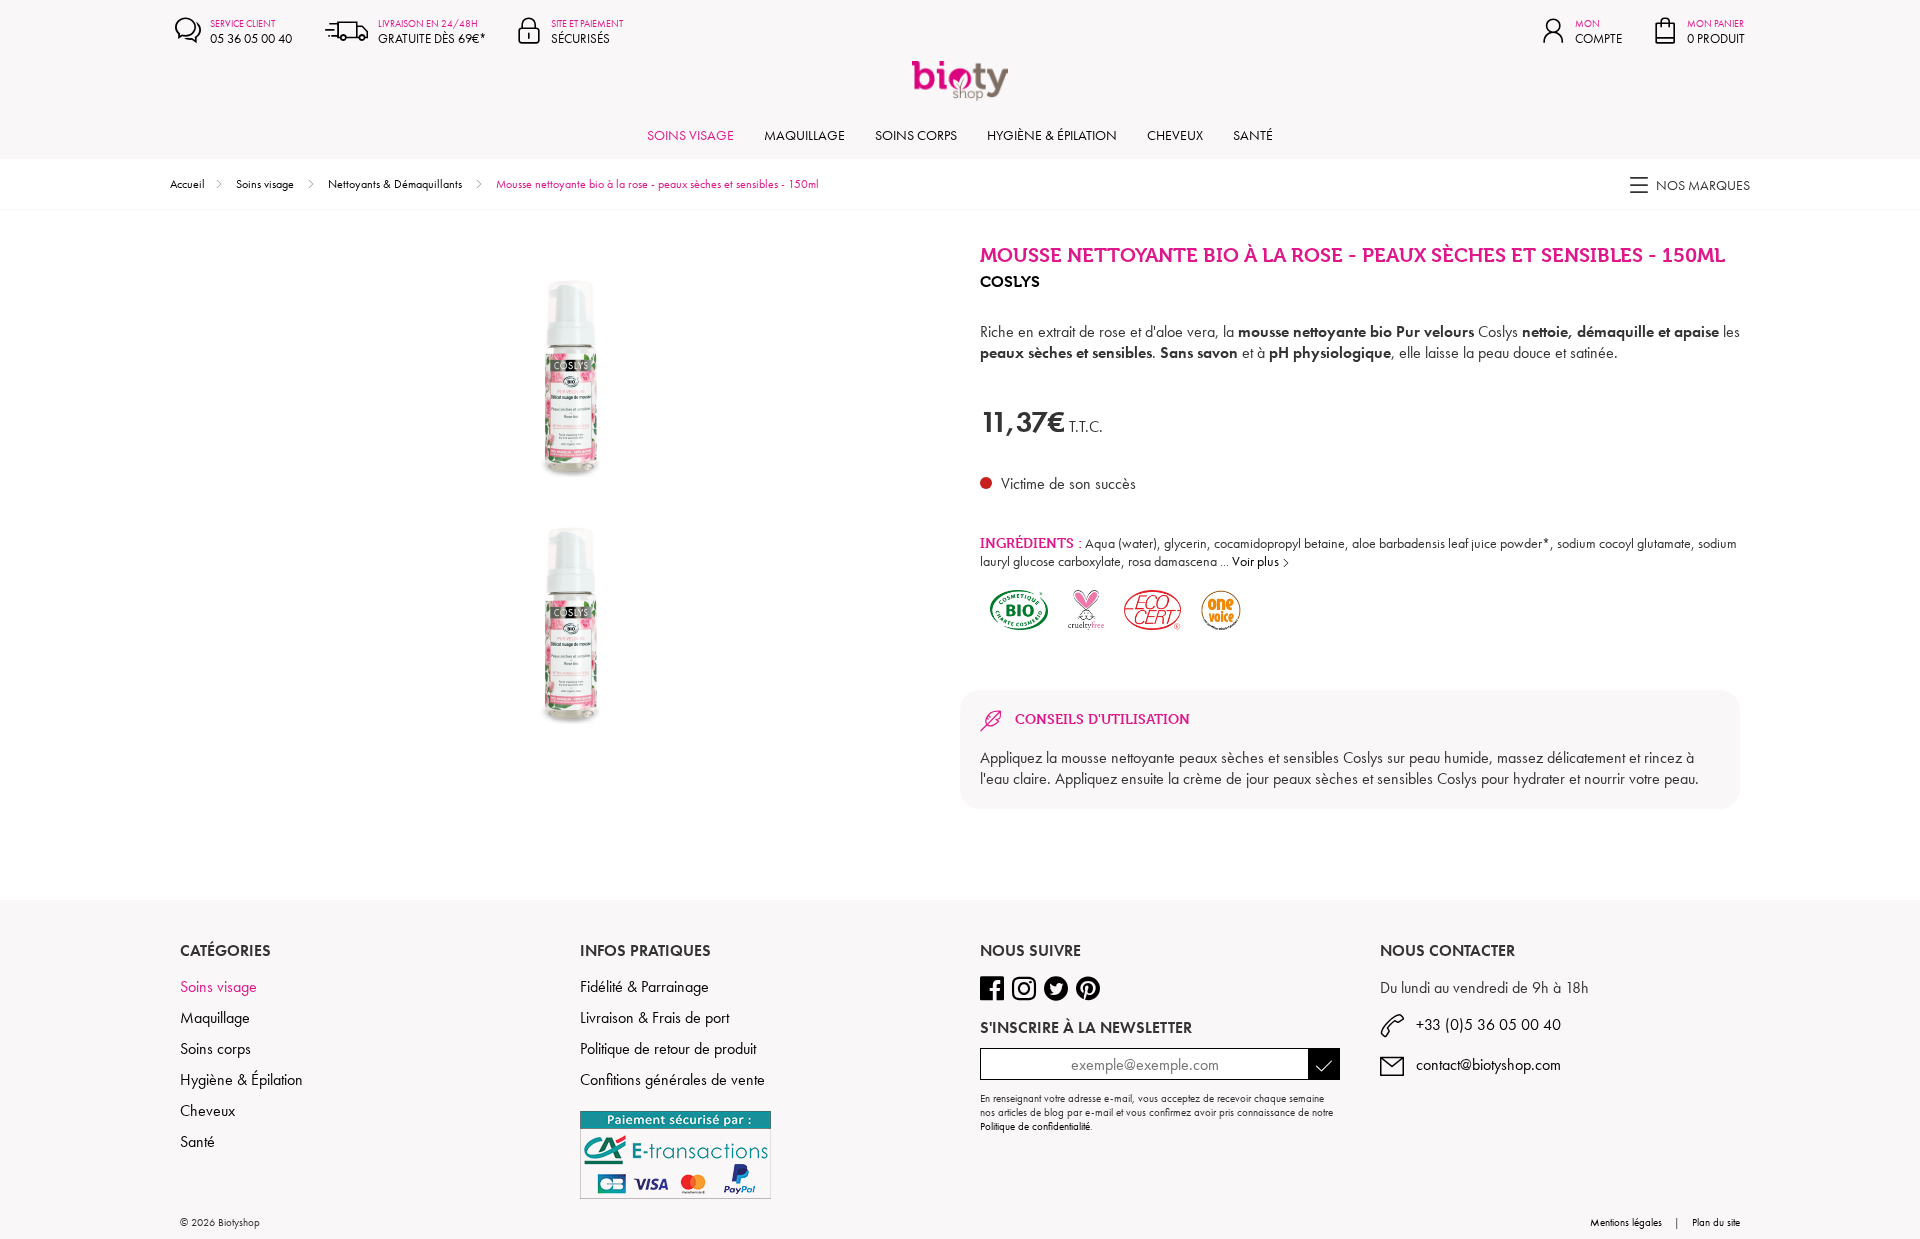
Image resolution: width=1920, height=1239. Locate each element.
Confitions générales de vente (672, 1079)
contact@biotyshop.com (1482, 1064)
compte (1598, 32)
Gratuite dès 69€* (432, 32)
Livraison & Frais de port (654, 1017)
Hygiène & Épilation (1052, 135)
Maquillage (804, 135)
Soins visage (690, 135)
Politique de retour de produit (668, 1048)
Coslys (1010, 281)
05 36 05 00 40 (251, 32)
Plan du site (1716, 1222)
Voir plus (1257, 561)
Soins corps (916, 135)
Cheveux (1175, 135)
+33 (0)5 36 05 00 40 (1482, 1024)
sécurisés (587, 32)
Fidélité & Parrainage (644, 986)
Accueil (187, 184)
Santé (1253, 135)
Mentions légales (1626, 1222)
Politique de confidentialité (1035, 1126)
